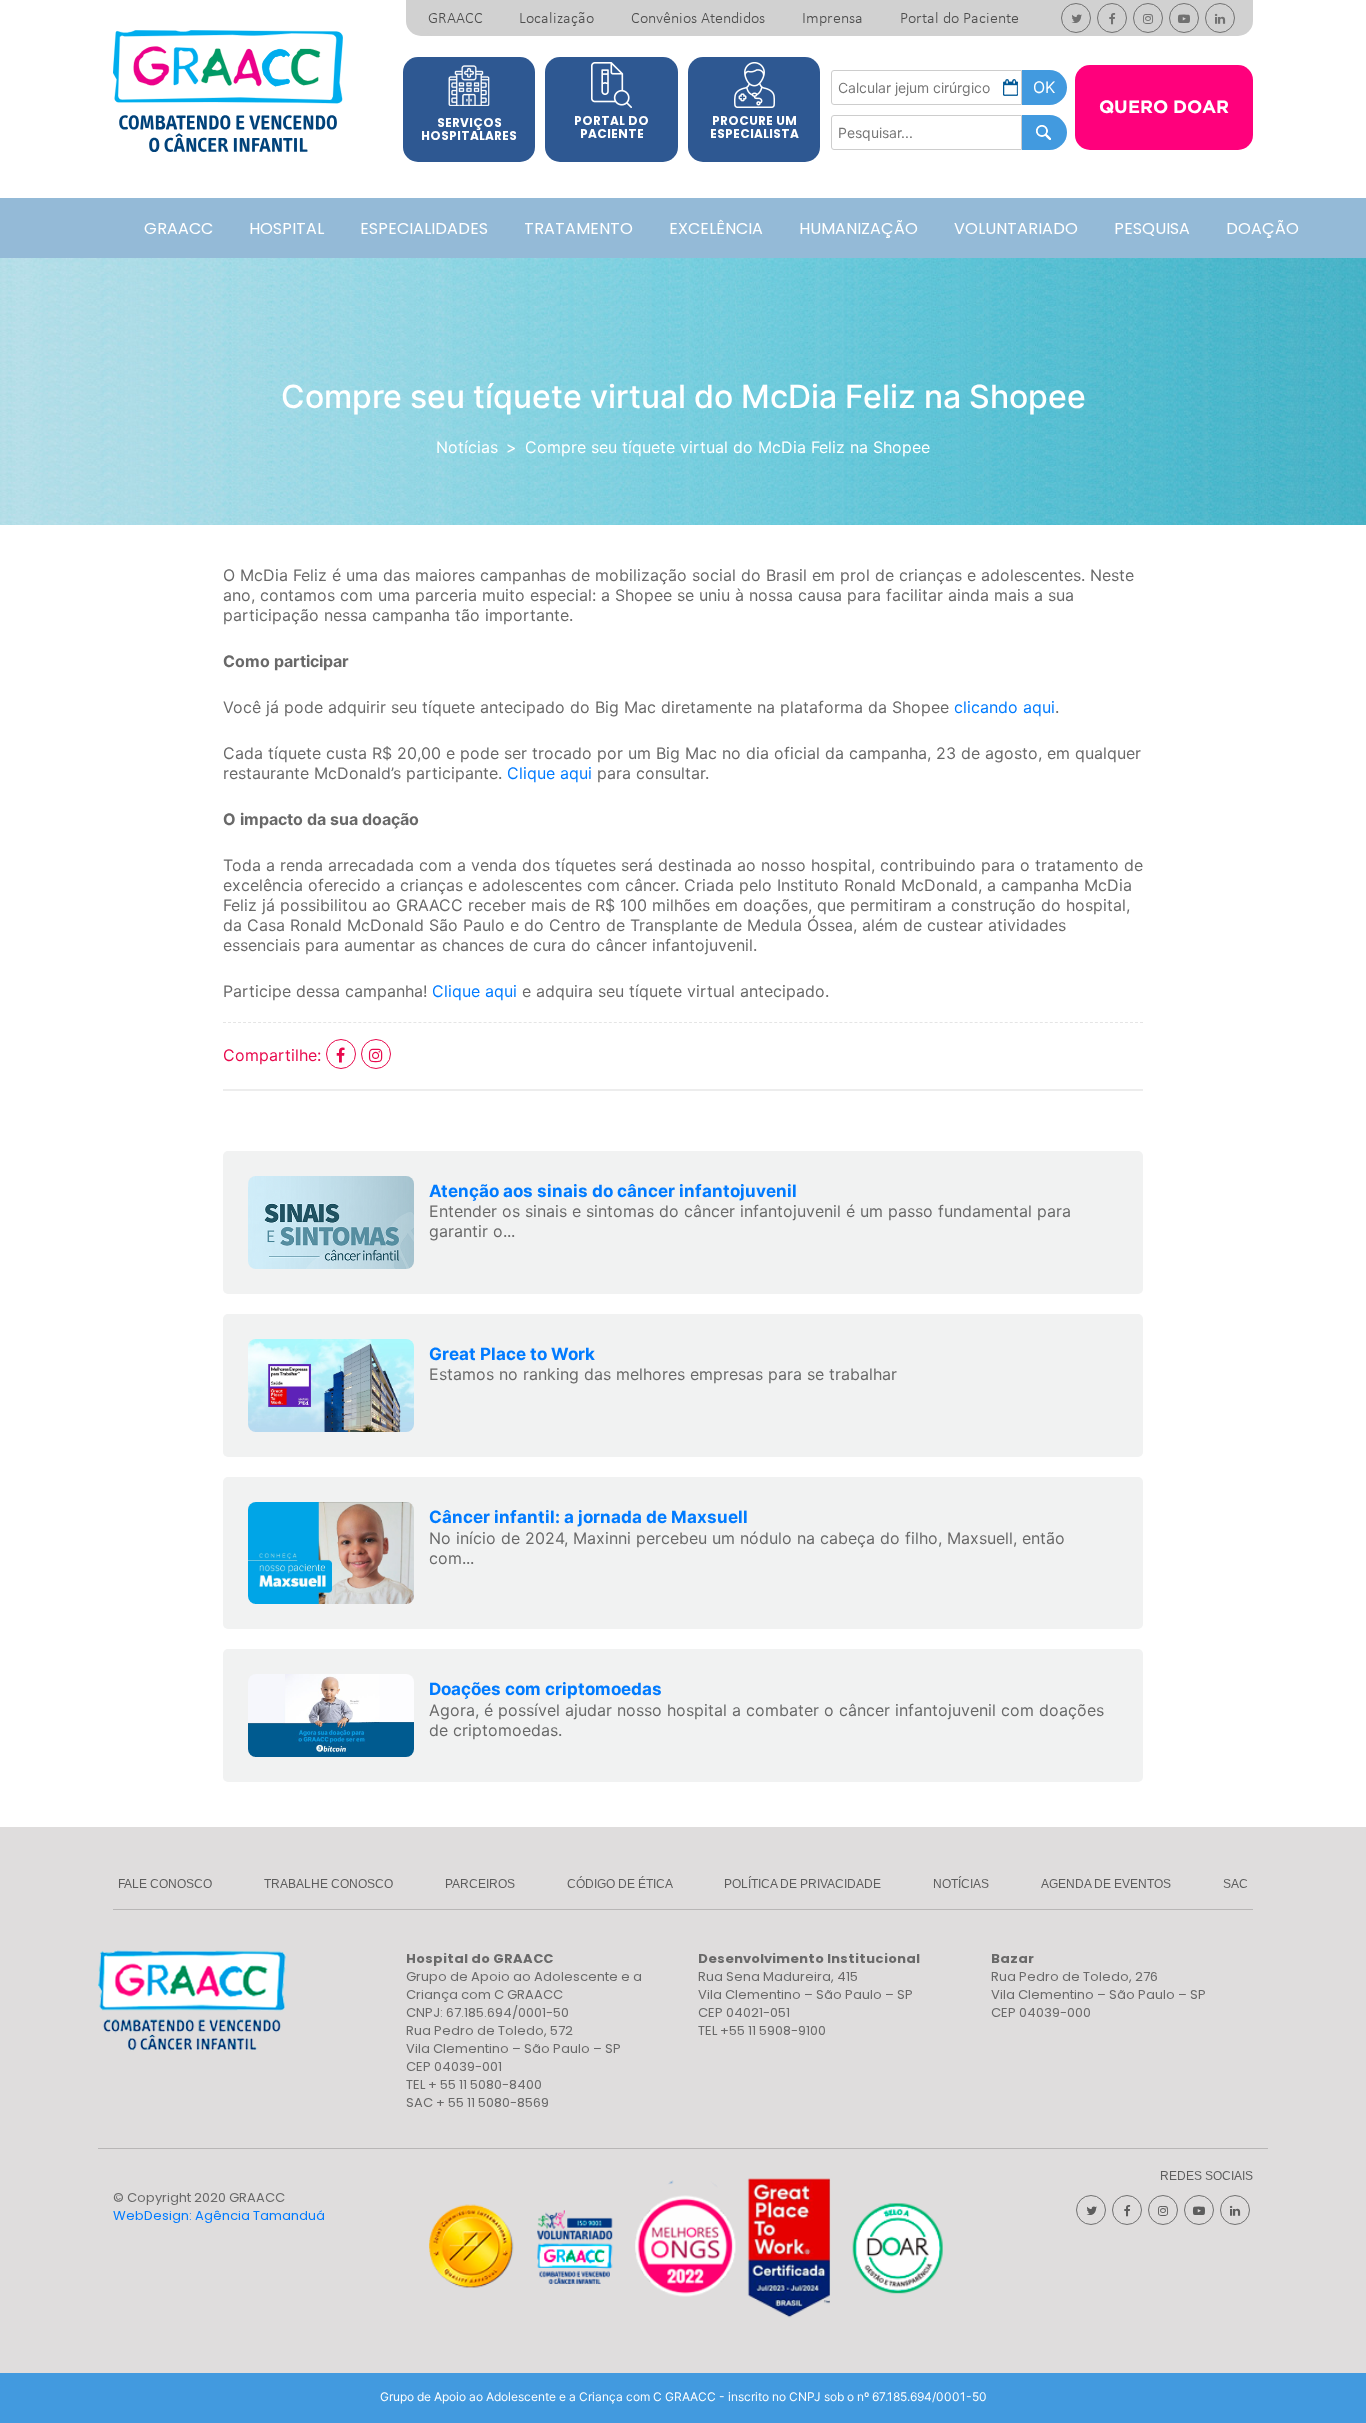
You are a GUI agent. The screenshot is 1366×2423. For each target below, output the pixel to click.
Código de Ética (620, 1884)
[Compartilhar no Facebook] (343, 1055)
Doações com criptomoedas (545, 1689)
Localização (556, 19)
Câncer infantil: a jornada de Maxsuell (588, 1517)
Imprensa (832, 19)
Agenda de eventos (1106, 1884)
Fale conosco (165, 1884)
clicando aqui (1004, 707)
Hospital (286, 228)
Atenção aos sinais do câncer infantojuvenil (613, 1191)
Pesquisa (1152, 228)
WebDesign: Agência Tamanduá (219, 2215)
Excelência (716, 228)
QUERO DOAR (1164, 108)
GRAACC (455, 19)
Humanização (858, 228)
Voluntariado (1016, 228)
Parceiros (480, 1884)
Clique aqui (549, 773)
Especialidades (424, 228)
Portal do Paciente (959, 19)
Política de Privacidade (802, 1884)
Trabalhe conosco (328, 1884)
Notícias (467, 447)
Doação (1262, 228)
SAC (1235, 1884)
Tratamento (578, 228)
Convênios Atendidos (698, 19)
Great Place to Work (512, 1354)
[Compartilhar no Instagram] (376, 1055)
